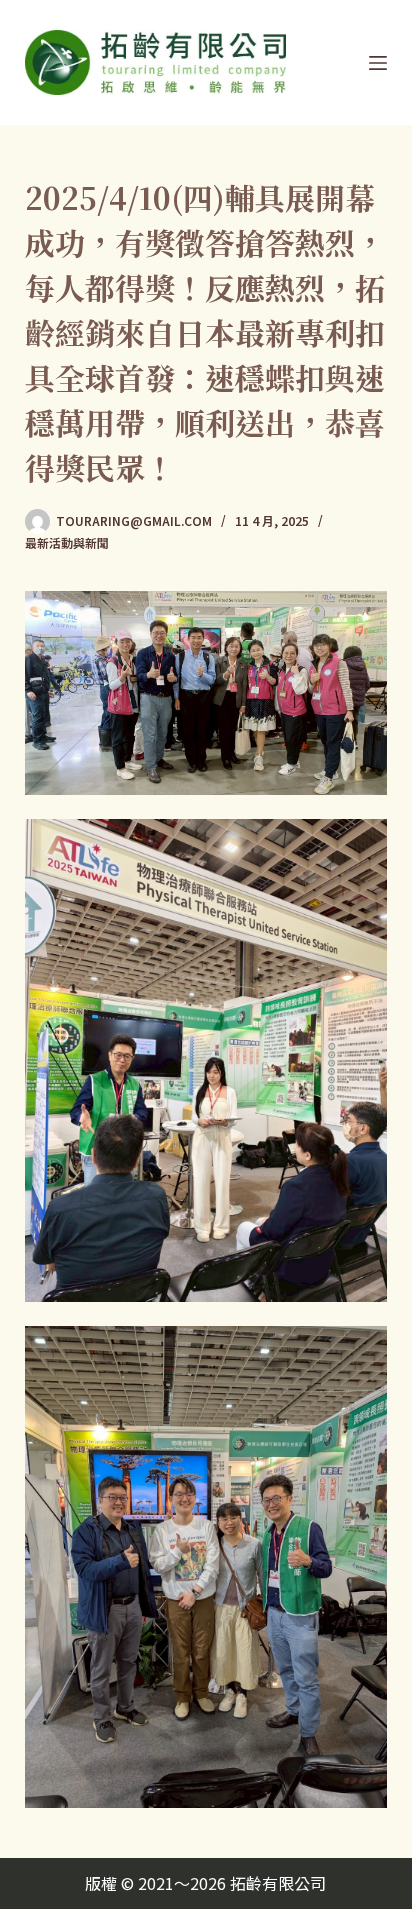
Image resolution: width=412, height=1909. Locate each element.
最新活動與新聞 (67, 542)
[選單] (378, 63)
